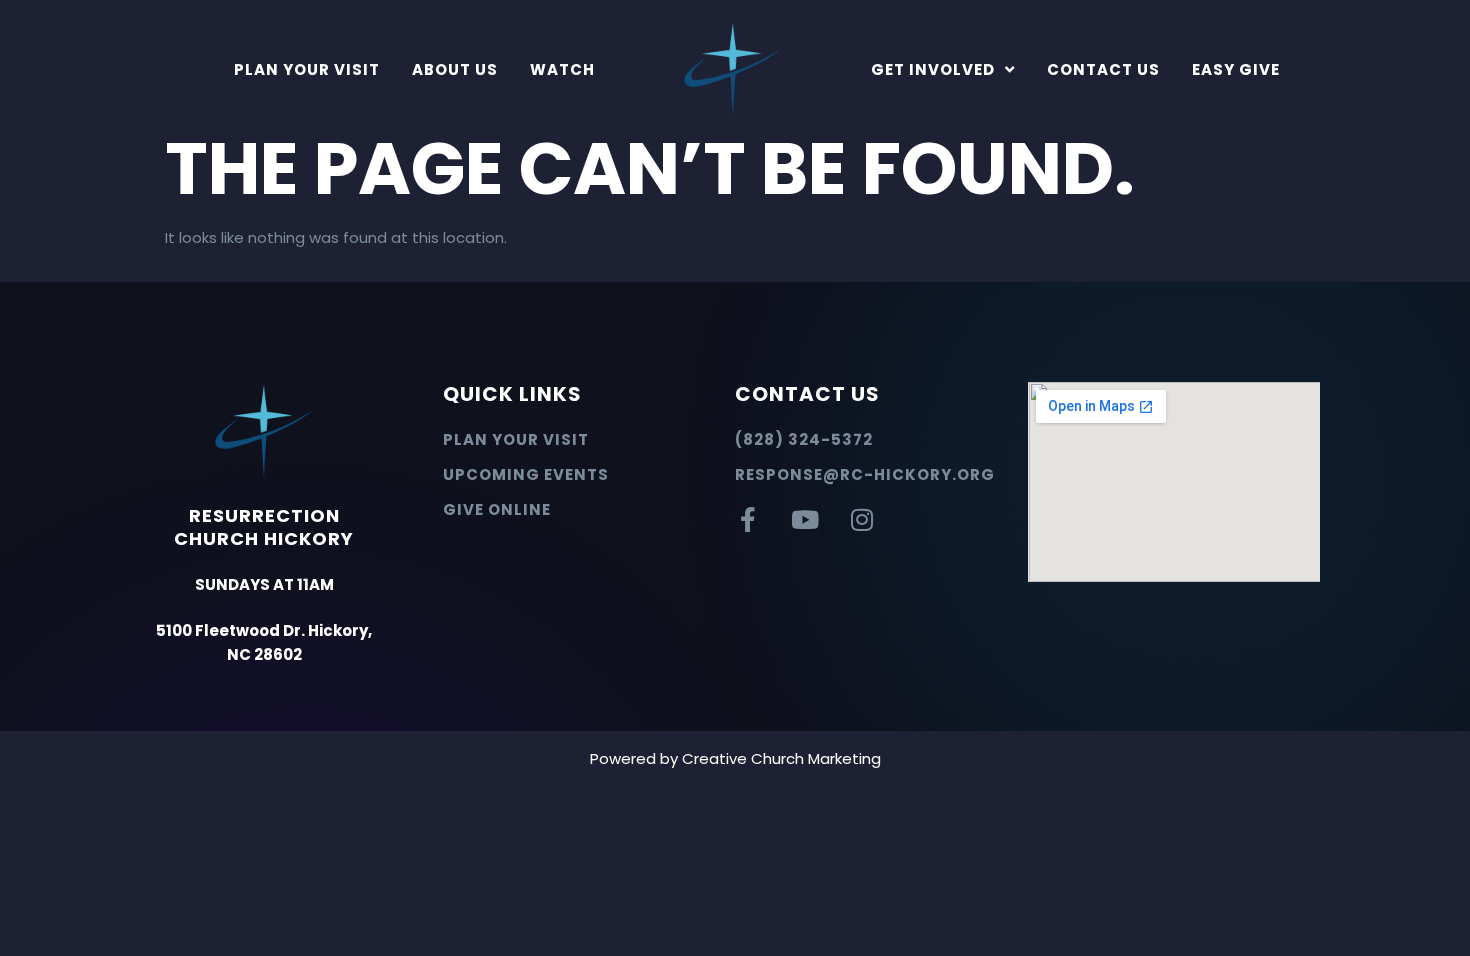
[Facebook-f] (747, 519)
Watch (562, 70)
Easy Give (1236, 70)
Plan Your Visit (307, 70)
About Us (455, 70)
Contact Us (1103, 70)
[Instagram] (861, 519)
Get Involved (933, 70)
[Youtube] (804, 519)
